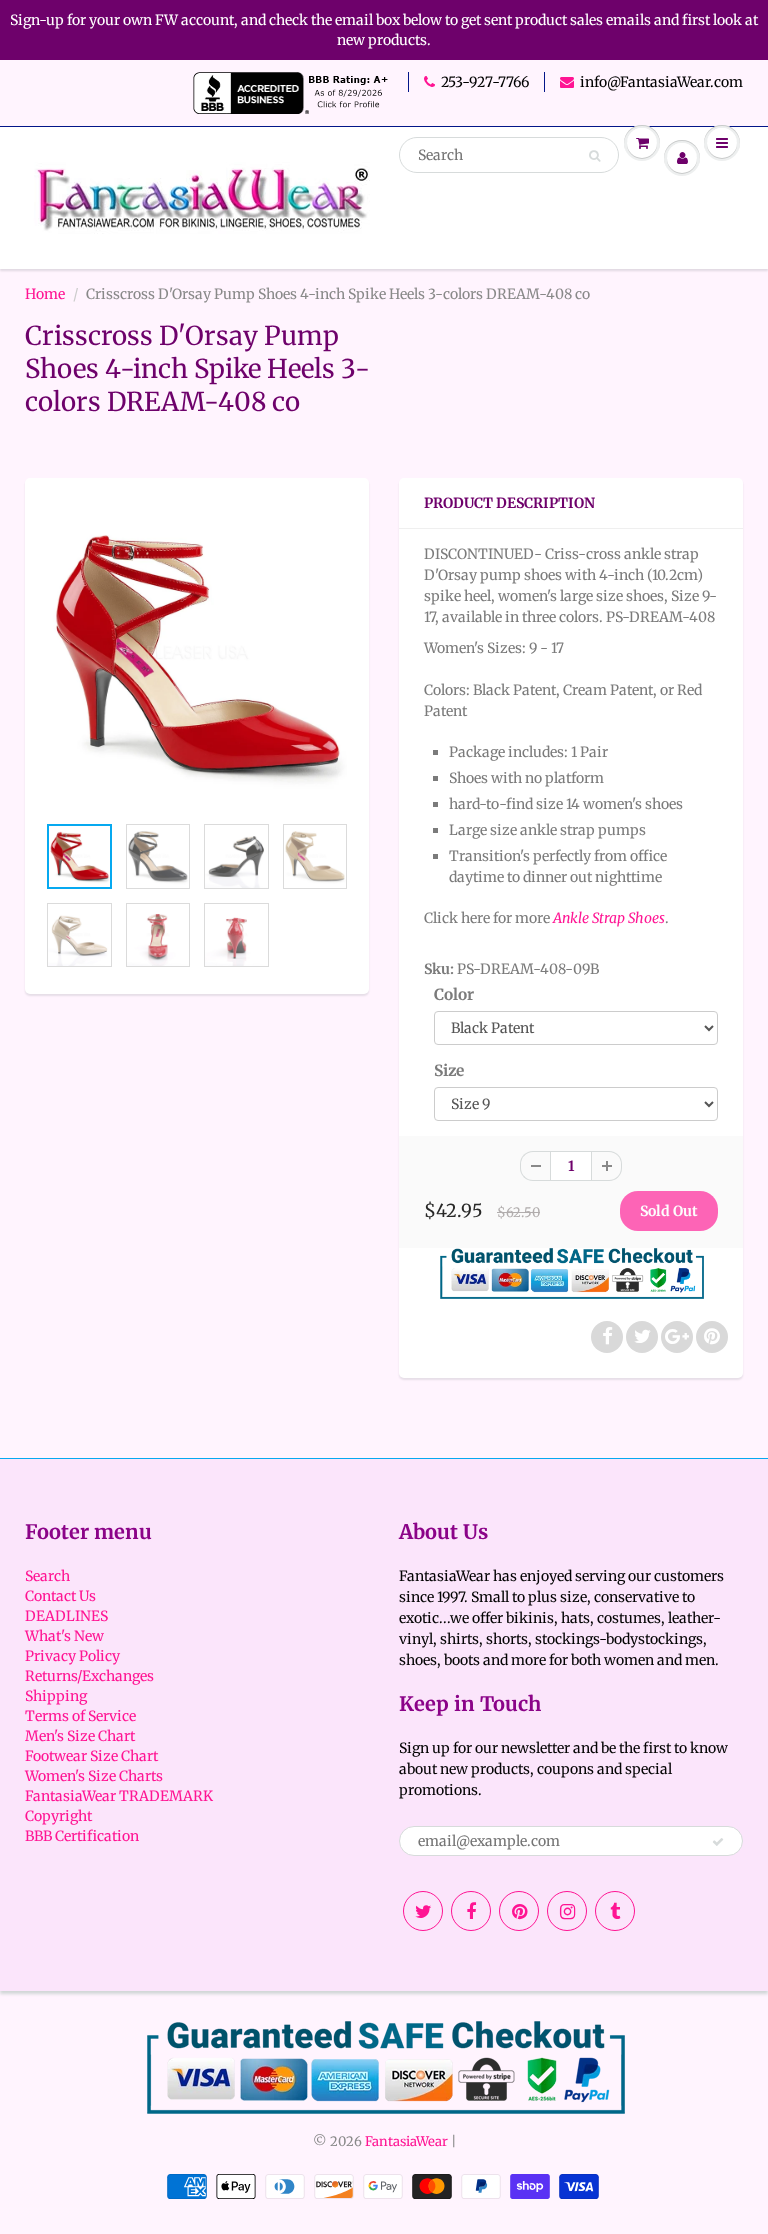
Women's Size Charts (94, 1776)
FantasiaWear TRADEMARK (119, 1796)
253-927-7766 (485, 82)
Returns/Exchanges (89, 1676)
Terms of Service (80, 1716)
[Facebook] (471, 1911)
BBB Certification (82, 1836)
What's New (64, 1636)
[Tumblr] (615, 1911)
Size (449, 1070)
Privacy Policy (72, 1656)
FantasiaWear (406, 2141)
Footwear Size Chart (91, 1756)
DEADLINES (66, 1616)
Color (454, 994)
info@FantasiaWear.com (661, 82)
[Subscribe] (718, 1842)
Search (47, 1576)
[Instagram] (567, 1911)
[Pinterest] (519, 1911)
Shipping (56, 1696)
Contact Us (60, 1596)
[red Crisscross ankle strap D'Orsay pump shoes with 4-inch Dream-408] (197, 655)
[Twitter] (423, 1911)
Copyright (58, 1816)
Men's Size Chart (80, 1736)
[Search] (594, 156)
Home (45, 294)
